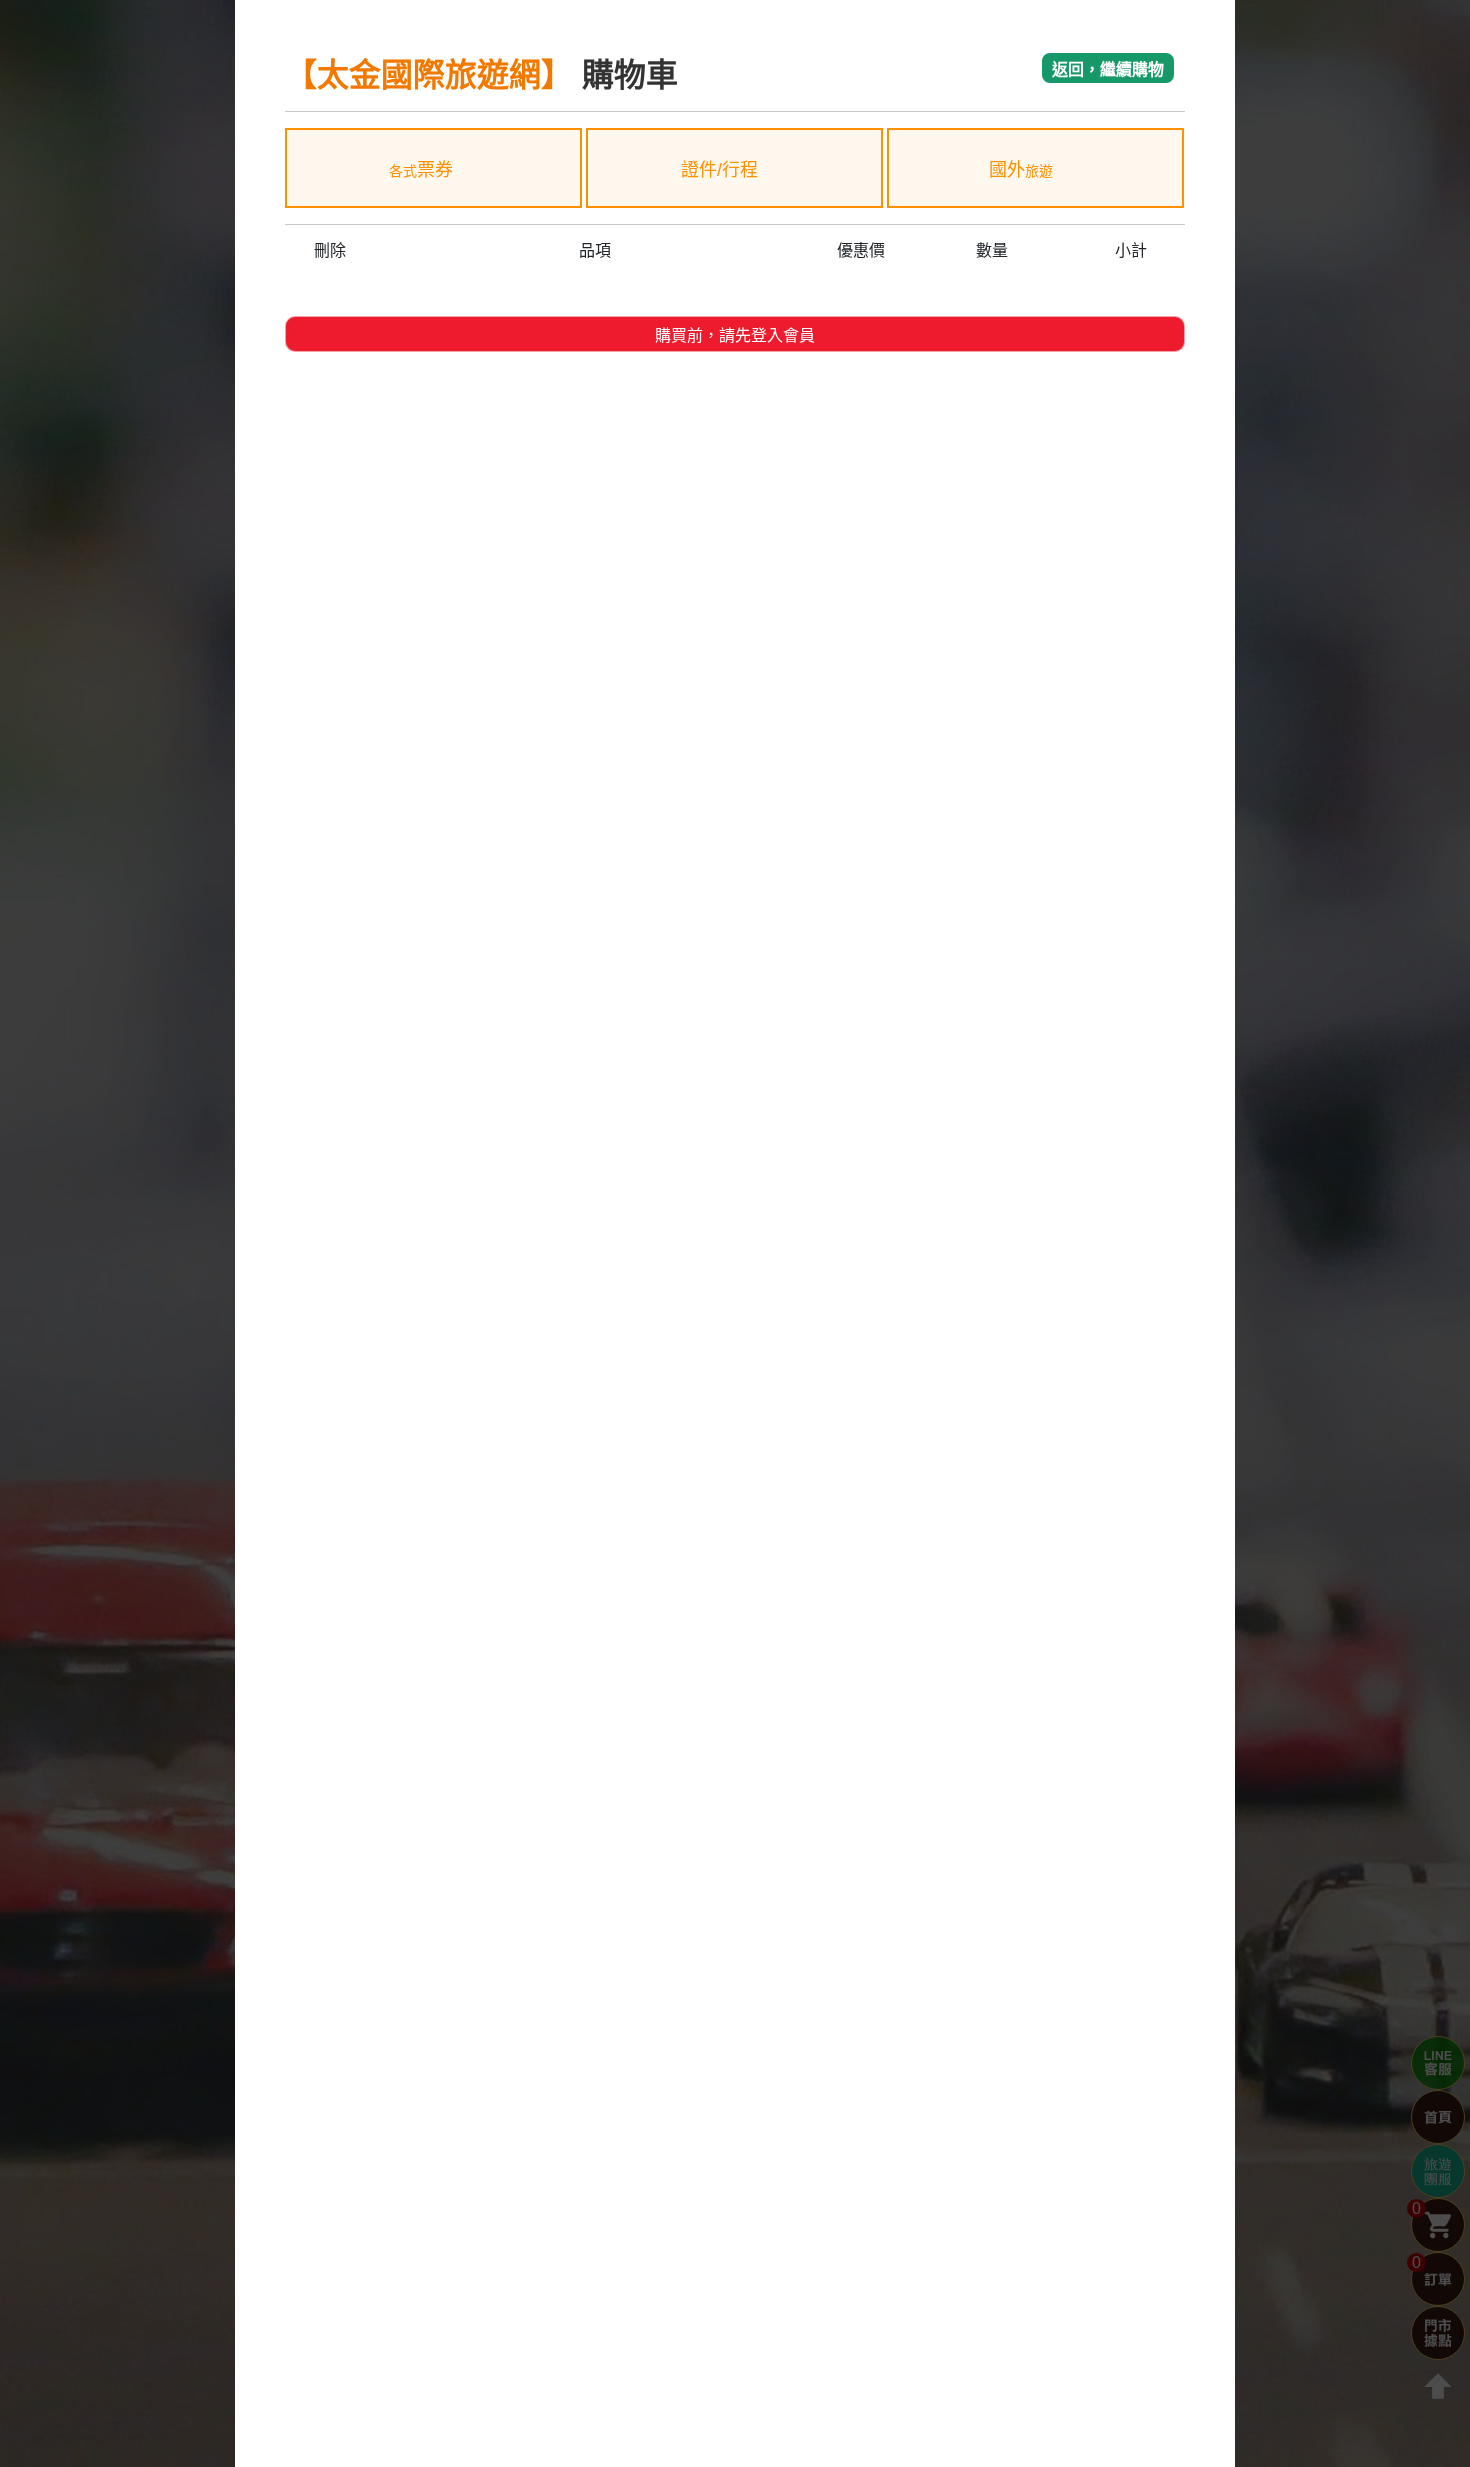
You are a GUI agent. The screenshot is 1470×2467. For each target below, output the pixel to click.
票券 (421, 170)
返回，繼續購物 (1108, 69)
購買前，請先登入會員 (735, 335)
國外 (1021, 170)
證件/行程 (722, 170)
